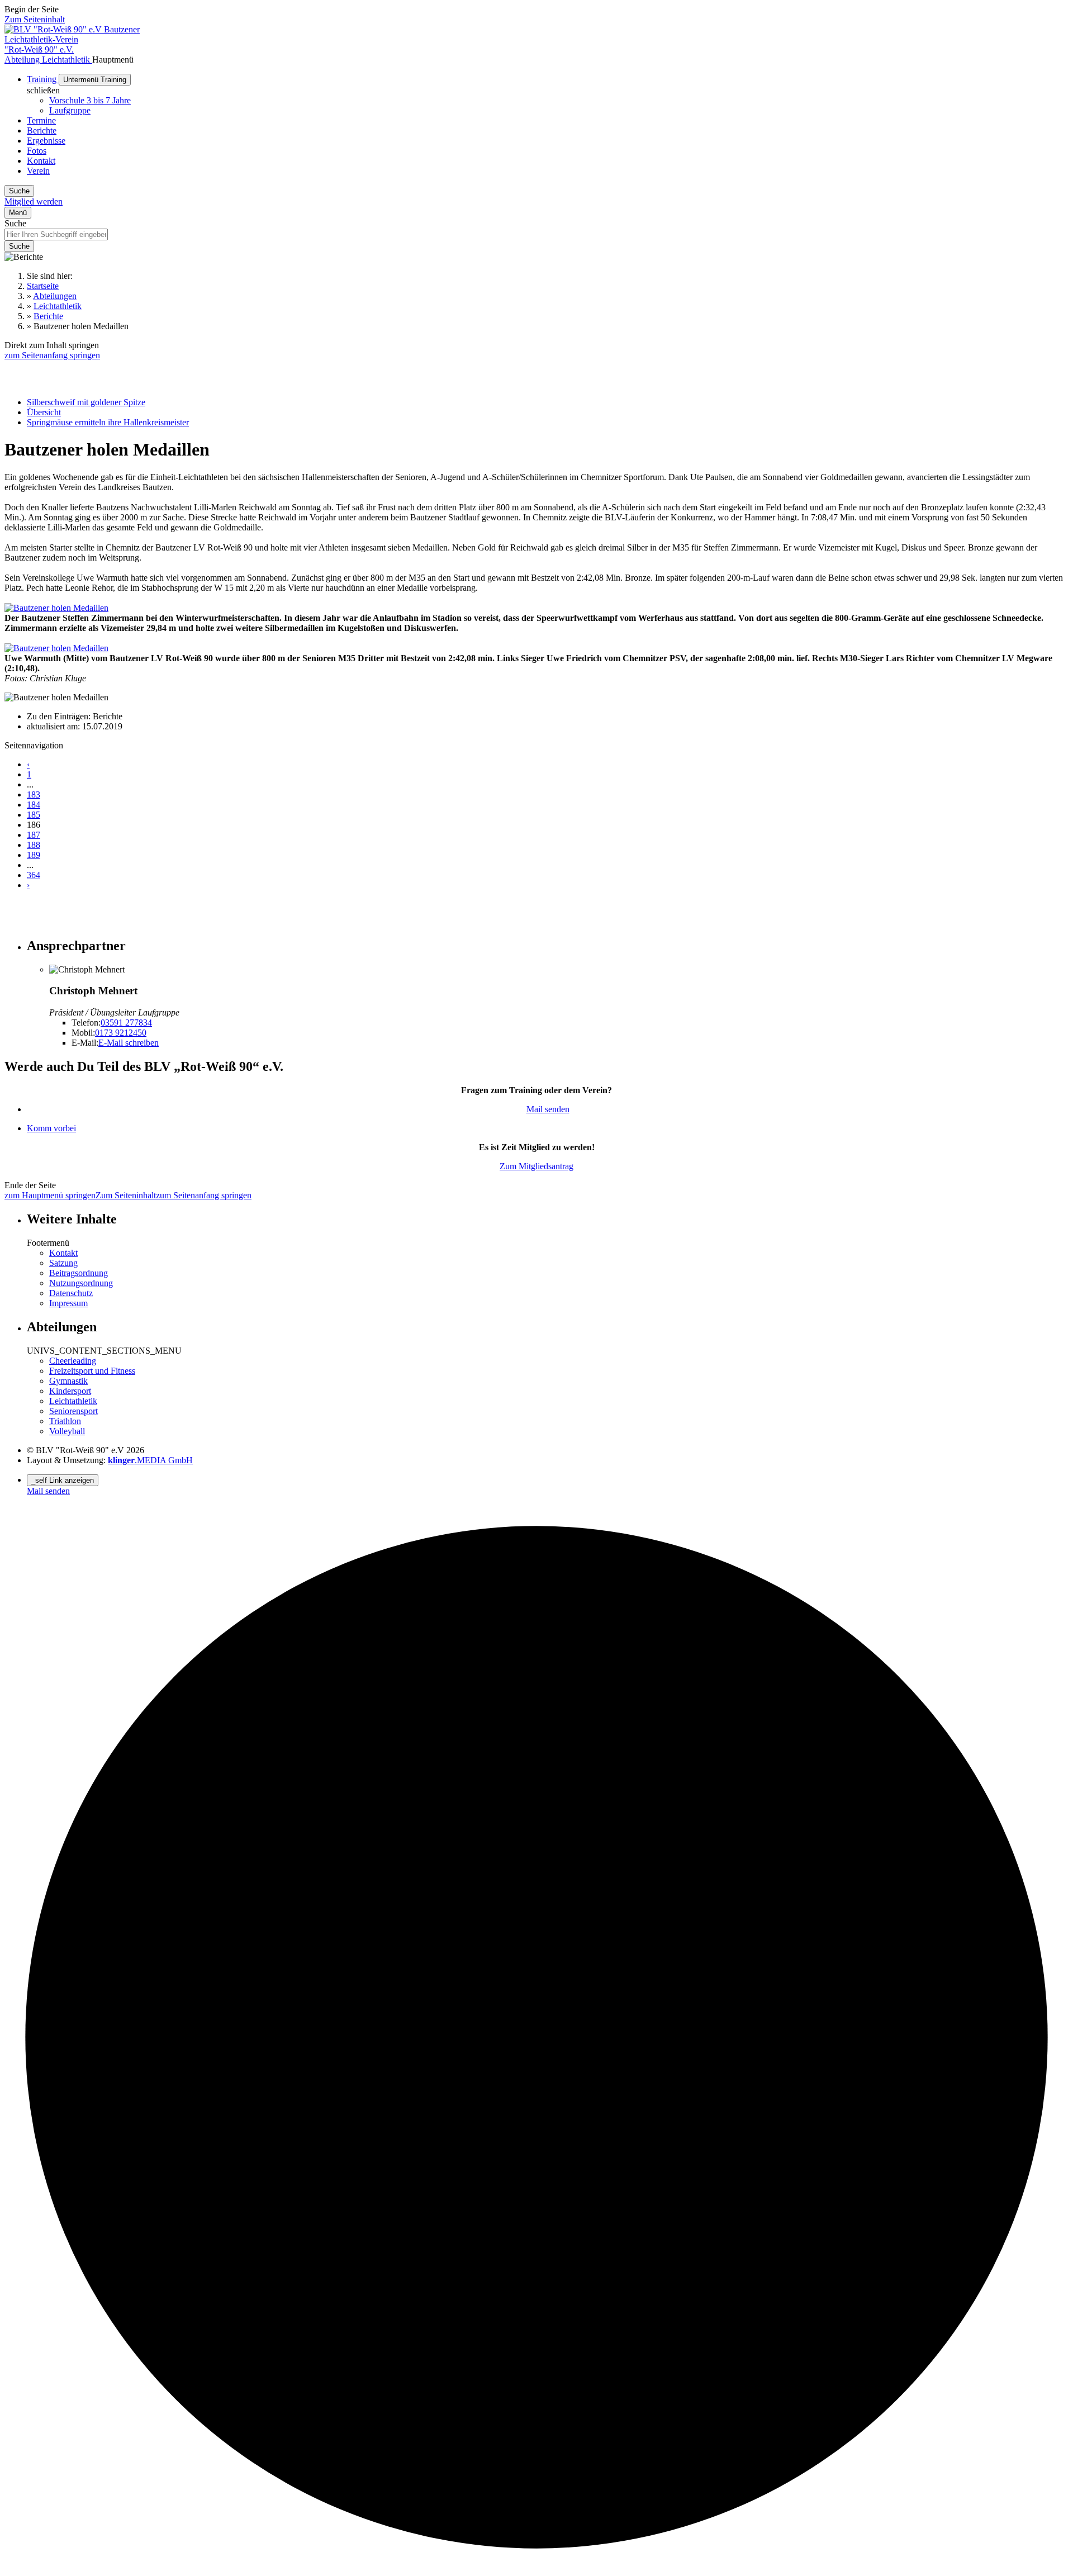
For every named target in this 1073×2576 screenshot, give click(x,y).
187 (34, 835)
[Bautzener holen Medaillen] (56, 608)
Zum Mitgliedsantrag (536, 1166)
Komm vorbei (51, 1128)
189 (34, 855)
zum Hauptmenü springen (50, 1195)
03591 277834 (126, 1023)
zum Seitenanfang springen (52, 355)
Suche (15, 223)
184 (34, 805)
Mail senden (548, 1109)
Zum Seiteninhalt (35, 19)
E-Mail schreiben (129, 1043)
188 (34, 845)
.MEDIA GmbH (150, 1460)
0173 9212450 (121, 1033)
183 (34, 794)
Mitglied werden (34, 201)
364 (34, 875)
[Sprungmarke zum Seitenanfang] (536, 2566)
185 (34, 815)
